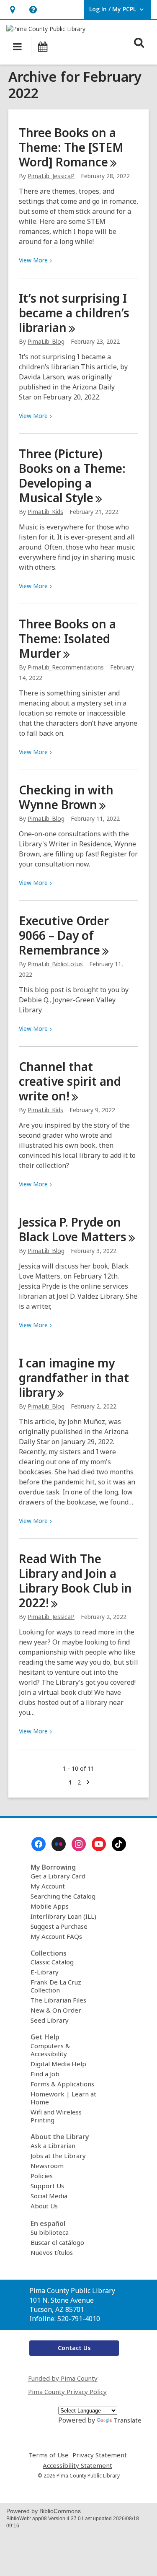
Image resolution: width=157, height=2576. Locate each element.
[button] (12, 9)
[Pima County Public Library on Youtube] (99, 1844)
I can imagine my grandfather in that (74, 1377)
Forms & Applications (62, 2084)
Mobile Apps (50, 1906)
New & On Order (56, 2010)
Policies (42, 2176)
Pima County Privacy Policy (67, 2392)
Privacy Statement (100, 2455)
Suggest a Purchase (59, 1926)
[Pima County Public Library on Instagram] (79, 1844)
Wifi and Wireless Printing (56, 2116)
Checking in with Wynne (66, 797)
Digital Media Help (58, 2064)
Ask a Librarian (53, 2145)
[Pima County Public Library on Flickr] (59, 1844)
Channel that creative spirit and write (70, 1081)
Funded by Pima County (63, 2378)
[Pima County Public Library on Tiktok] (119, 1844)
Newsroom (47, 2166)
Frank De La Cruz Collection (56, 1986)
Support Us (47, 2186)
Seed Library (50, 2020)
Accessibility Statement (77, 2466)
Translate (127, 2420)
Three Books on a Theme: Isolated (67, 638)
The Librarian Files (58, 2000)
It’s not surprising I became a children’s (74, 313)
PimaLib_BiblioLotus (55, 964)
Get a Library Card (58, 1876)
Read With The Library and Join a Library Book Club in (75, 1581)
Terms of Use (49, 2455)
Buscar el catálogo (57, 2242)
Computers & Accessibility (50, 2050)
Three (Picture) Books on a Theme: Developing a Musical (72, 476)
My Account (48, 1886)
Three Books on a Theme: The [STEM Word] (71, 147)
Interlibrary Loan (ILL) (63, 1916)
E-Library (45, 1972)
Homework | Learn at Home (63, 2098)
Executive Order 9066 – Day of (64, 935)
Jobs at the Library (58, 2156)
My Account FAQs (56, 1936)
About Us (44, 2206)
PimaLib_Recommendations (66, 667)
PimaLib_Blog (46, 341)
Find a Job (45, 2074)
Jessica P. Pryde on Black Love (73, 1229)
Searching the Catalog (63, 1896)
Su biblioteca (50, 2232)
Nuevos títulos (52, 2252)
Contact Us (74, 2348)
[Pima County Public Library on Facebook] (39, 1844)
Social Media (49, 2196)
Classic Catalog (52, 1962)
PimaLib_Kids (45, 512)
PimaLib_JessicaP (51, 176)
